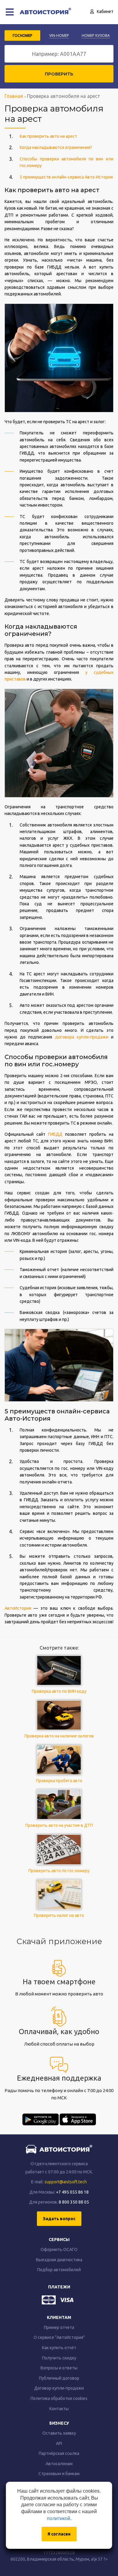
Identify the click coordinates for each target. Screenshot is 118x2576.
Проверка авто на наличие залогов (59, 1736)
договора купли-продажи (82, 1037)
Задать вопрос (59, 2219)
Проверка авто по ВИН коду (59, 1691)
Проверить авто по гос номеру (59, 1871)
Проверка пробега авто (59, 1781)
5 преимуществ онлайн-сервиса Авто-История (66, 177)
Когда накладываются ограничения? (56, 147)
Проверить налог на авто (59, 1915)
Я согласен (59, 2534)
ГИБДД (55, 1134)
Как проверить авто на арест (48, 136)
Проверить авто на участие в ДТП (59, 1825)
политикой (59, 2518)
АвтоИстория (18, 1608)
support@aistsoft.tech (66, 2182)
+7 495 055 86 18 (72, 2192)
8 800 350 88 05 (74, 2202)
